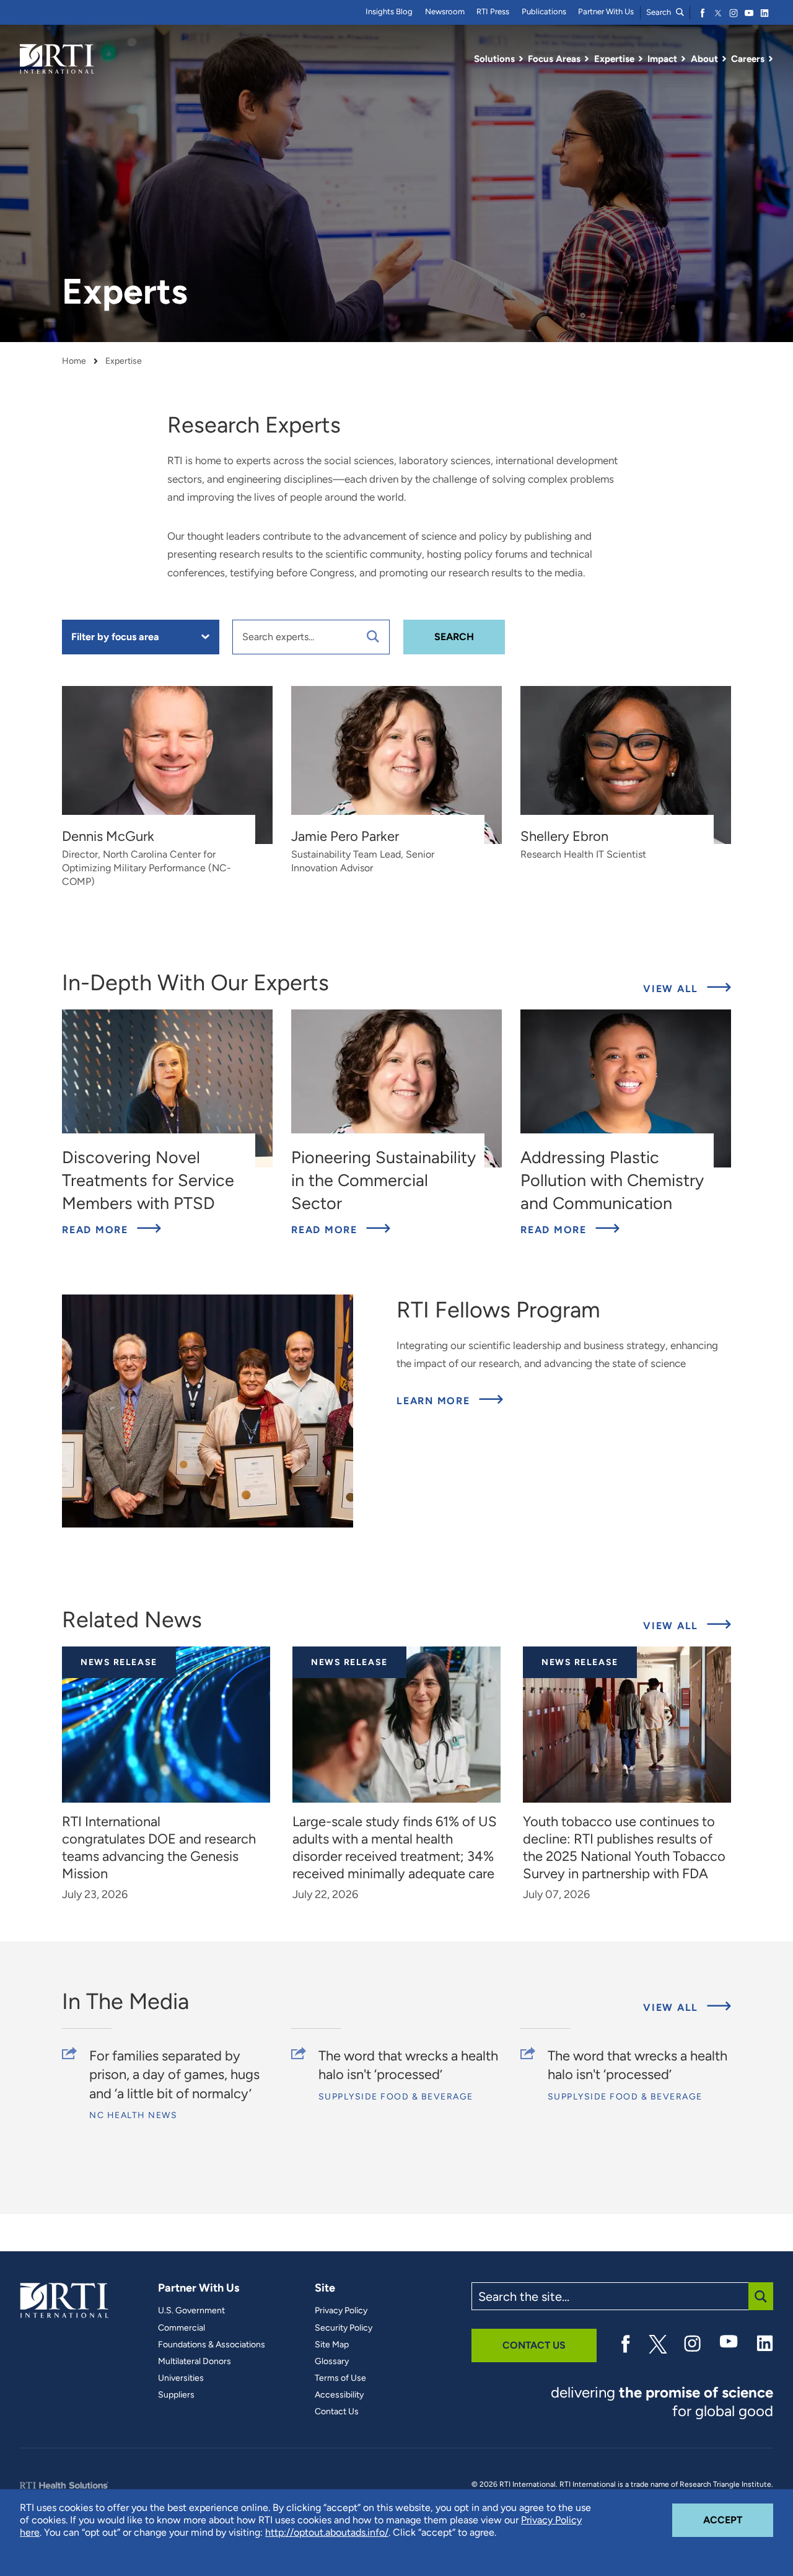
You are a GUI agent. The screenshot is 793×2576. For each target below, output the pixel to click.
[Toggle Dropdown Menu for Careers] (771, 59)
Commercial (182, 2328)
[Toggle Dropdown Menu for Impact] (683, 59)
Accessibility (339, 2395)
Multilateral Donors (195, 2362)
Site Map (332, 2345)
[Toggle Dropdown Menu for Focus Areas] (587, 59)
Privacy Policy (341, 2311)
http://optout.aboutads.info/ (327, 2532)
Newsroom (445, 11)
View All (673, 989)
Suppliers (176, 2395)
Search (659, 12)
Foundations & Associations (212, 2345)
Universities (181, 2378)
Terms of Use (340, 2378)
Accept (738, 2520)
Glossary (332, 2362)
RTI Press (493, 11)
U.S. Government (191, 2311)
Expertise (124, 361)
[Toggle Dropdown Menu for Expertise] (641, 59)
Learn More (450, 1400)
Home (74, 361)
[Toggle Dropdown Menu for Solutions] (521, 59)
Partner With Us (606, 11)
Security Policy (344, 2328)
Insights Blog (389, 11)
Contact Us (337, 2412)
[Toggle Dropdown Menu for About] (724, 59)
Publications (544, 11)
